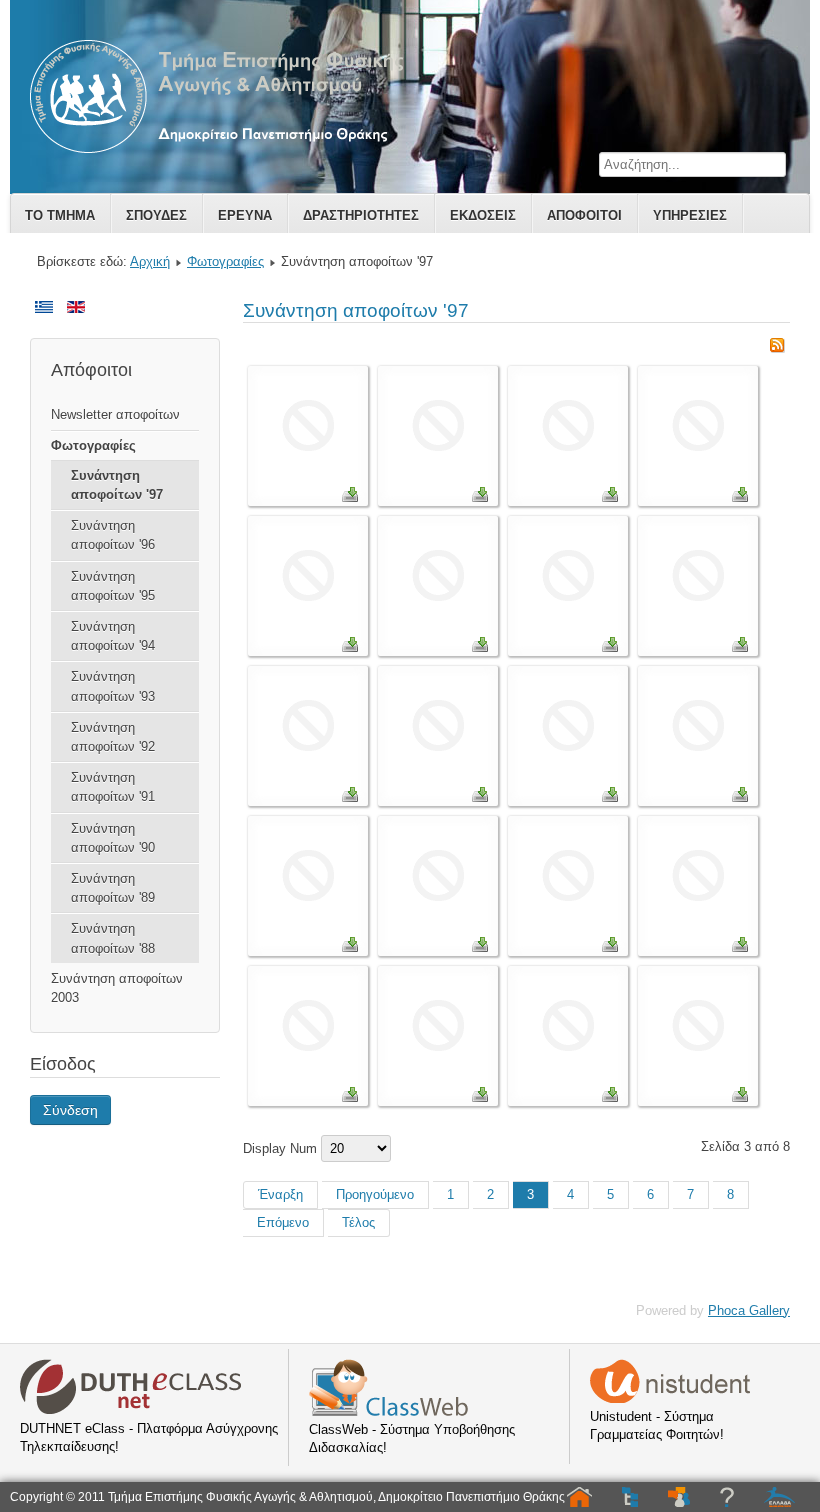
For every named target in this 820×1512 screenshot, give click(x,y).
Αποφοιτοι (584, 215)
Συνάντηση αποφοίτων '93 (113, 686)
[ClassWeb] (388, 1411)
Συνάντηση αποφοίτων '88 (113, 938)
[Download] (350, 497)
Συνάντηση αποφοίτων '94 (113, 636)
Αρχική (150, 261)
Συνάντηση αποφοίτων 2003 (117, 988)
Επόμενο (283, 1222)
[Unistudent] (670, 1398)
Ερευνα (245, 215)
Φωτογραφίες (225, 261)
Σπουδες (156, 215)
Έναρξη (280, 1194)
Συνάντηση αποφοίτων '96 (113, 535)
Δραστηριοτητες (361, 215)
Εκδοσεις (483, 215)
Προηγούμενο (375, 1194)
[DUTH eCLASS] (131, 1410)
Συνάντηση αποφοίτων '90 (113, 838)
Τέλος (358, 1222)
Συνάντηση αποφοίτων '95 (113, 586)
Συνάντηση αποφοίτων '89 (113, 888)
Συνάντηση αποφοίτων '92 (113, 737)
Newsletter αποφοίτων (115, 414)
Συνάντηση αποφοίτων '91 (113, 787)
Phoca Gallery (749, 1310)
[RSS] (777, 348)
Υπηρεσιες (690, 215)
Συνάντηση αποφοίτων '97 (117, 485)
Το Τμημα (60, 215)
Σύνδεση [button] (70, 1110)
